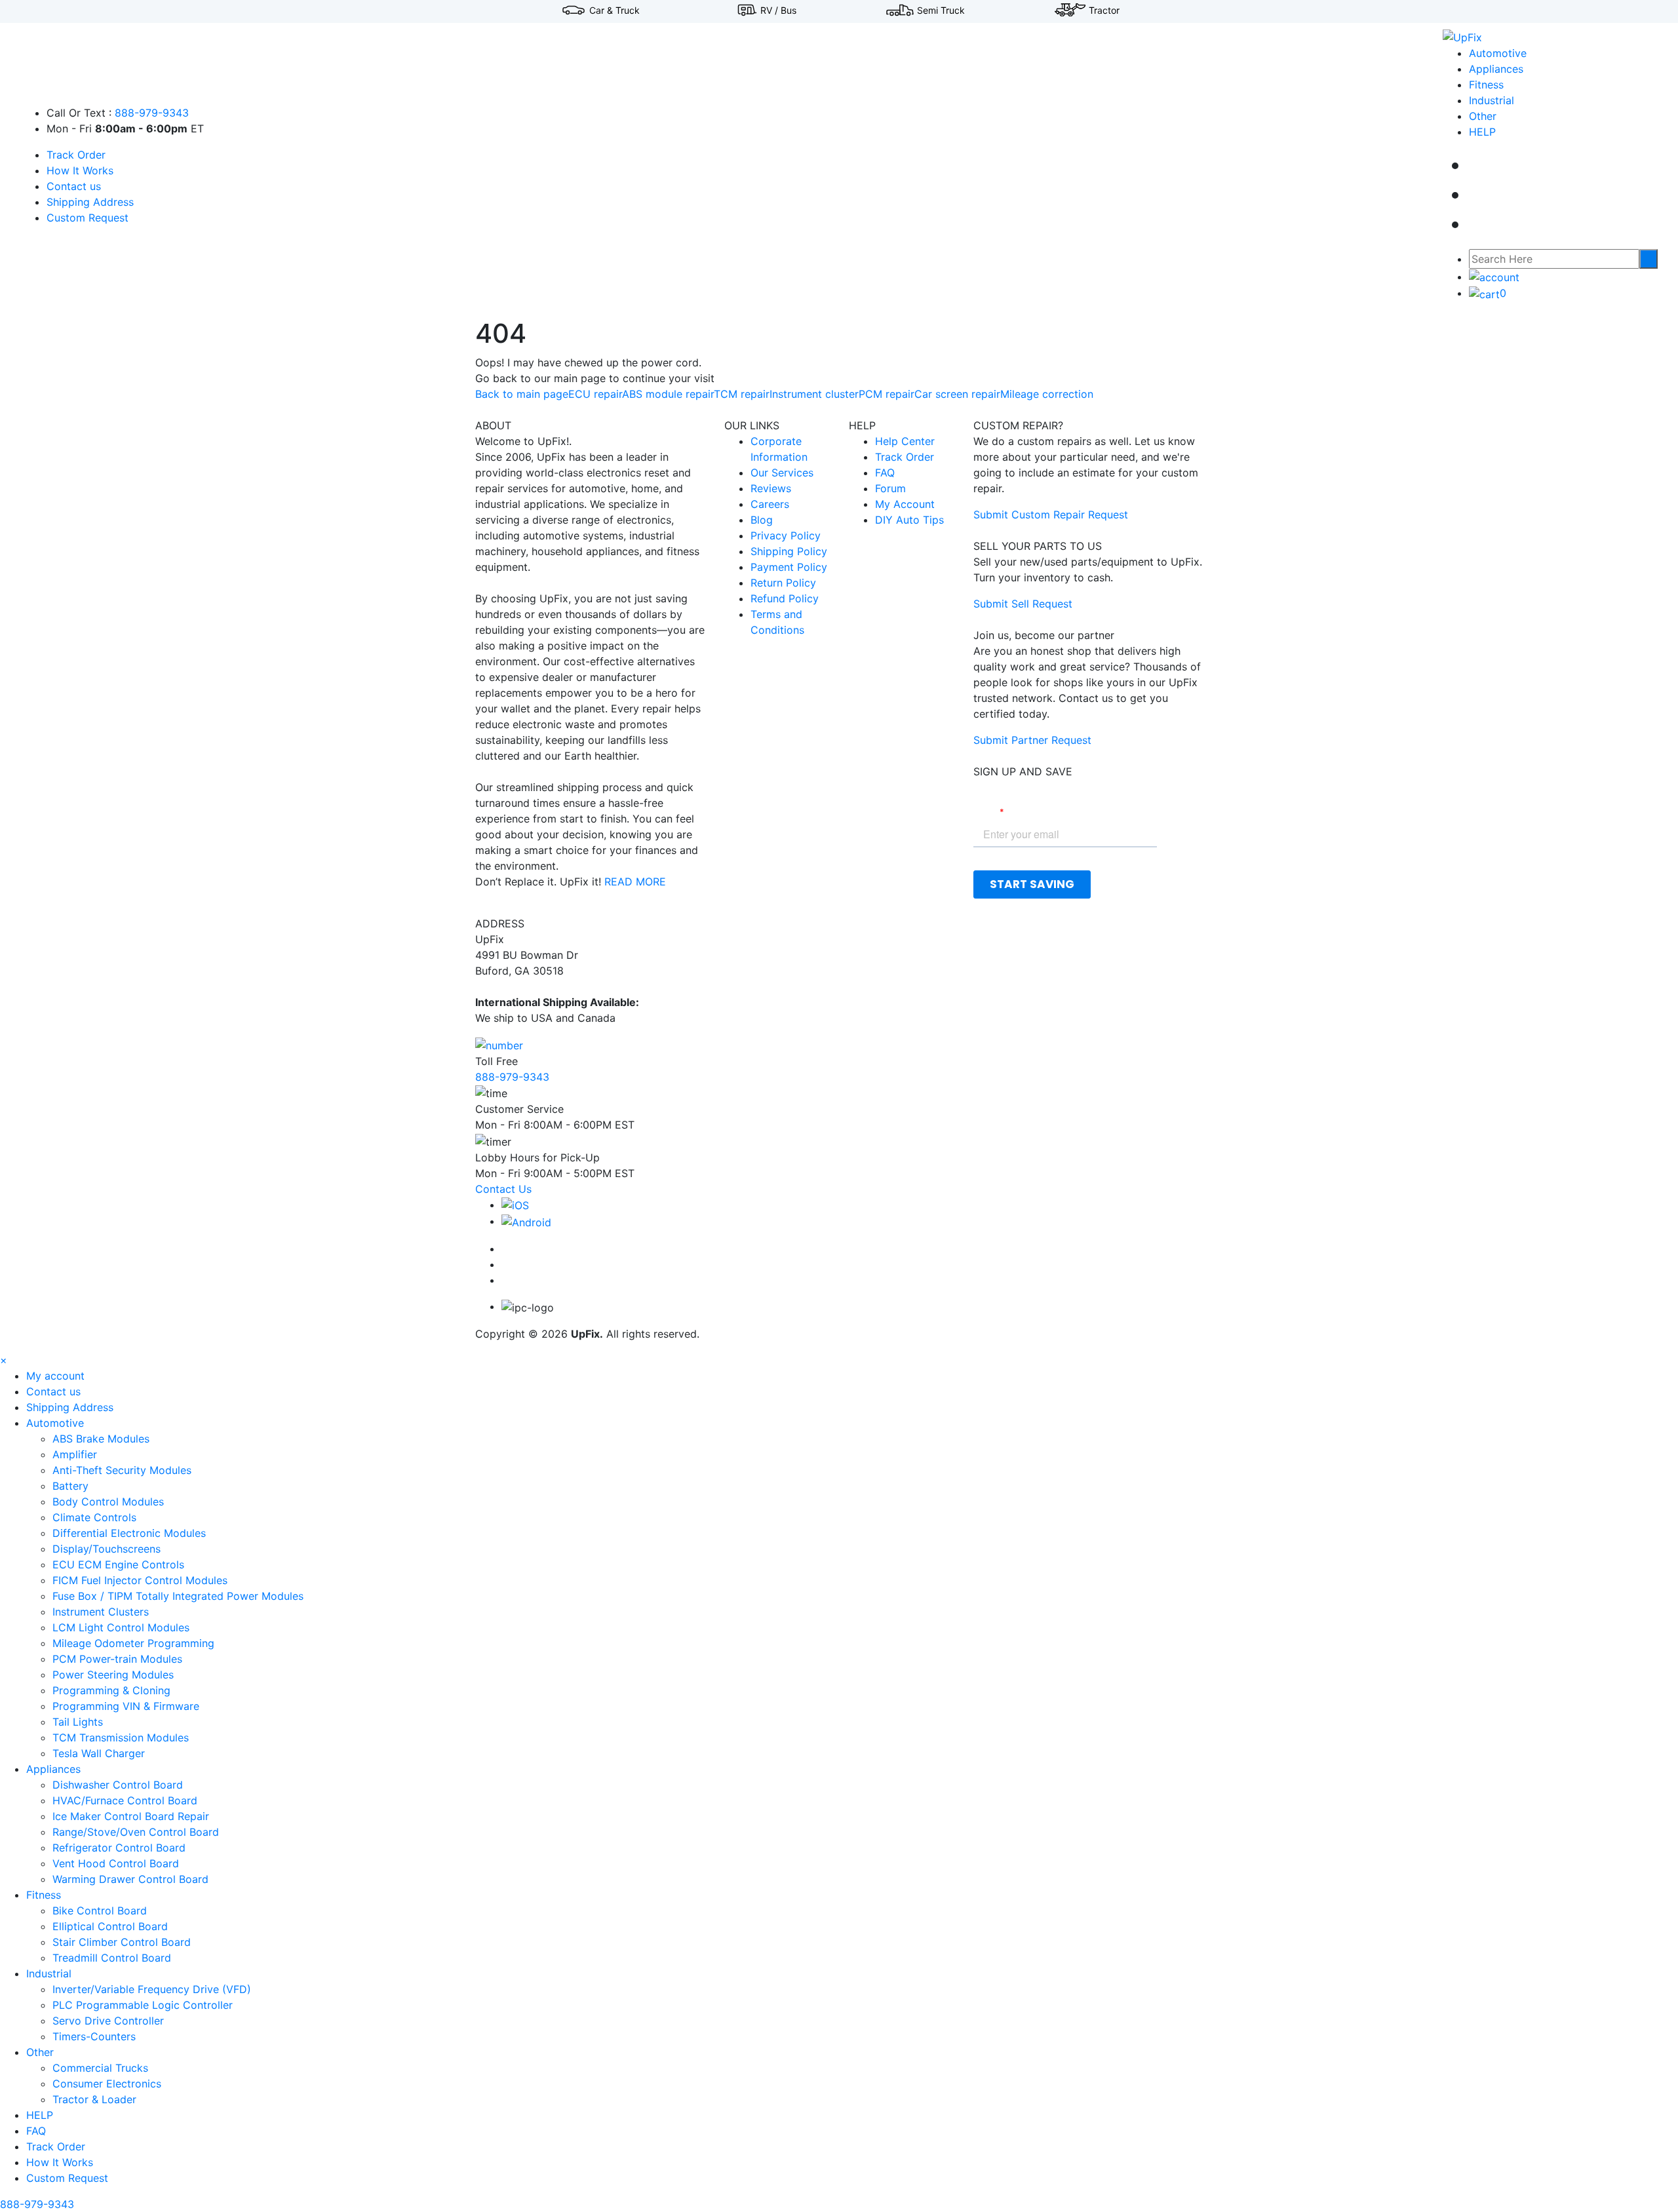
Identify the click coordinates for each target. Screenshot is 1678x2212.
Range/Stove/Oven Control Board (136, 1832)
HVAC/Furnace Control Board (125, 1800)
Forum (890, 488)
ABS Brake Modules (101, 1439)
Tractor (1104, 10)
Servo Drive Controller (108, 2021)
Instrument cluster (814, 394)
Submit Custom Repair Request (1051, 514)
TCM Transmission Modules (121, 1737)
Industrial (1492, 100)
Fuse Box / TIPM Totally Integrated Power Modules (178, 1596)
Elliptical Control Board (110, 1926)
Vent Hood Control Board (116, 1863)
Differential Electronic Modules (129, 1533)
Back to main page (522, 394)
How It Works (80, 170)
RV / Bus (778, 10)
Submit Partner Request (1032, 740)
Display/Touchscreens (107, 1549)
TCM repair (742, 394)
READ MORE (635, 882)
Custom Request (88, 218)
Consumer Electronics (107, 2084)
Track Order (76, 155)
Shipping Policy (789, 551)
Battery (70, 1486)
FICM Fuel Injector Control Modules (140, 1580)
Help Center (905, 441)
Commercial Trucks (100, 2068)
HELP (1482, 132)
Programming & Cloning (111, 1690)
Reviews (771, 488)
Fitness (1486, 85)
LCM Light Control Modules (121, 1627)
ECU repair (595, 394)
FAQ (885, 473)
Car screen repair (957, 394)
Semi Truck (941, 10)
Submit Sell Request (1023, 604)
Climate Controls (94, 1517)
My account (55, 1376)
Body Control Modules (108, 1502)
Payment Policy (789, 567)
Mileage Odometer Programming (133, 1643)
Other (1483, 116)
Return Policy (783, 583)
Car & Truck (615, 10)
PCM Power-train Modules (117, 1659)
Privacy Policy (786, 535)
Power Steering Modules (113, 1675)
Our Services (782, 473)
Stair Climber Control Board (122, 1942)
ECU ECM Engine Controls (118, 1564)
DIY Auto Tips (909, 520)
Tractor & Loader (94, 2099)
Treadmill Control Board (112, 1958)
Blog (762, 520)
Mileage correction (1047, 394)
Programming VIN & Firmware (126, 1706)
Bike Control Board (100, 1911)
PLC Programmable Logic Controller (143, 2005)
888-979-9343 (152, 113)
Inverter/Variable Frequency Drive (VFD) (152, 1989)
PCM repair (887, 394)
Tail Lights (78, 1722)
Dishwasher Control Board (118, 1785)
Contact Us (503, 1189)
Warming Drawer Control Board (130, 1879)
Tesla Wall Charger (99, 1753)
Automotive (1498, 53)
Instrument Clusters (101, 1612)
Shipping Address (90, 202)
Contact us (74, 186)
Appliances (1496, 69)
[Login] (1494, 277)
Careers (770, 504)
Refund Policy (785, 598)
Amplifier (75, 1454)
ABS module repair (668, 394)
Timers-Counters (94, 2036)
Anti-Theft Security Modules (122, 1470)
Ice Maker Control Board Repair (131, 1816)
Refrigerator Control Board (119, 1848)
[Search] (1649, 259)
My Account (905, 504)
